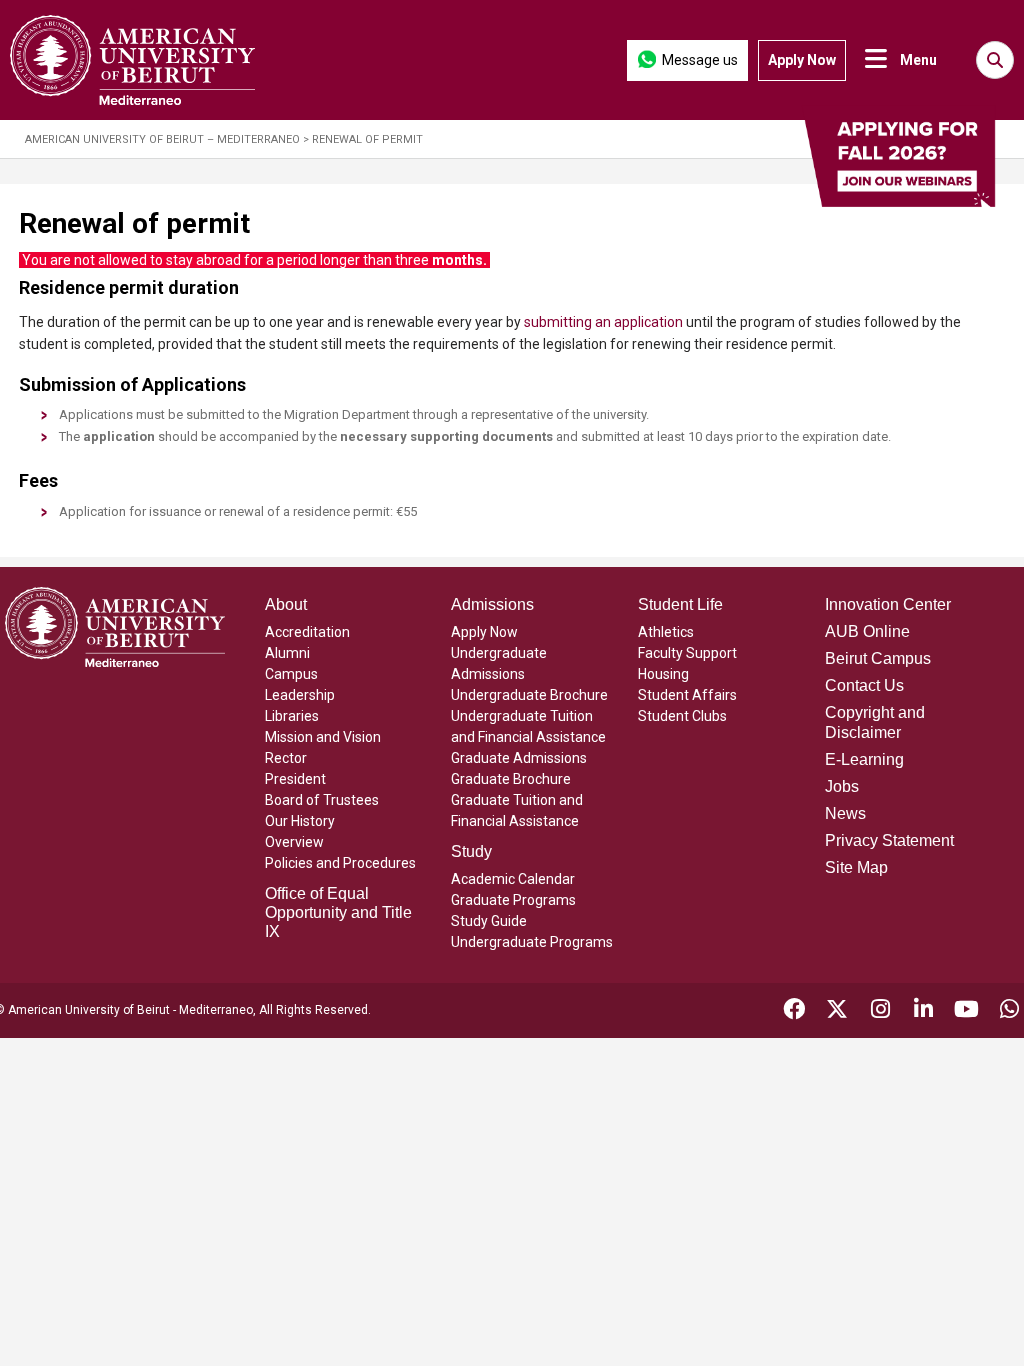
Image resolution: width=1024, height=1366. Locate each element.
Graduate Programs (513, 900)
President (295, 779)
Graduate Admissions (519, 758)
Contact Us (864, 685)
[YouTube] (966, 1012)
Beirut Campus (878, 658)
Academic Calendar (513, 879)
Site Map (856, 867)
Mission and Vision (323, 737)
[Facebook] (794, 1012)
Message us (700, 60)
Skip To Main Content (367, 60)
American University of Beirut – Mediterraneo (162, 139)
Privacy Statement (889, 840)
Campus (291, 674)
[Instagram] (880, 1012)
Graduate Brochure (511, 779)
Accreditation (307, 632)
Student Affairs (687, 695)
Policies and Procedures (340, 863)
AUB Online (867, 631)
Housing (663, 674)
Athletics (666, 632)
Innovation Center (888, 604)
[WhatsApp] (1009, 1012)
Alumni (287, 653)
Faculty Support (687, 653)
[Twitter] (837, 1012)
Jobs (842, 786)
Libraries (292, 716)
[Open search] (995, 60)
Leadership (300, 695)
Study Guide (489, 921)
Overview (294, 842)
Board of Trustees (322, 800)
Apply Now (802, 60)
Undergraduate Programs (532, 942)
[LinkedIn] (923, 1012)
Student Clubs (682, 716)
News (845, 813)
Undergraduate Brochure (529, 695)
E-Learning (864, 759)
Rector (286, 758)
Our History (300, 821)
